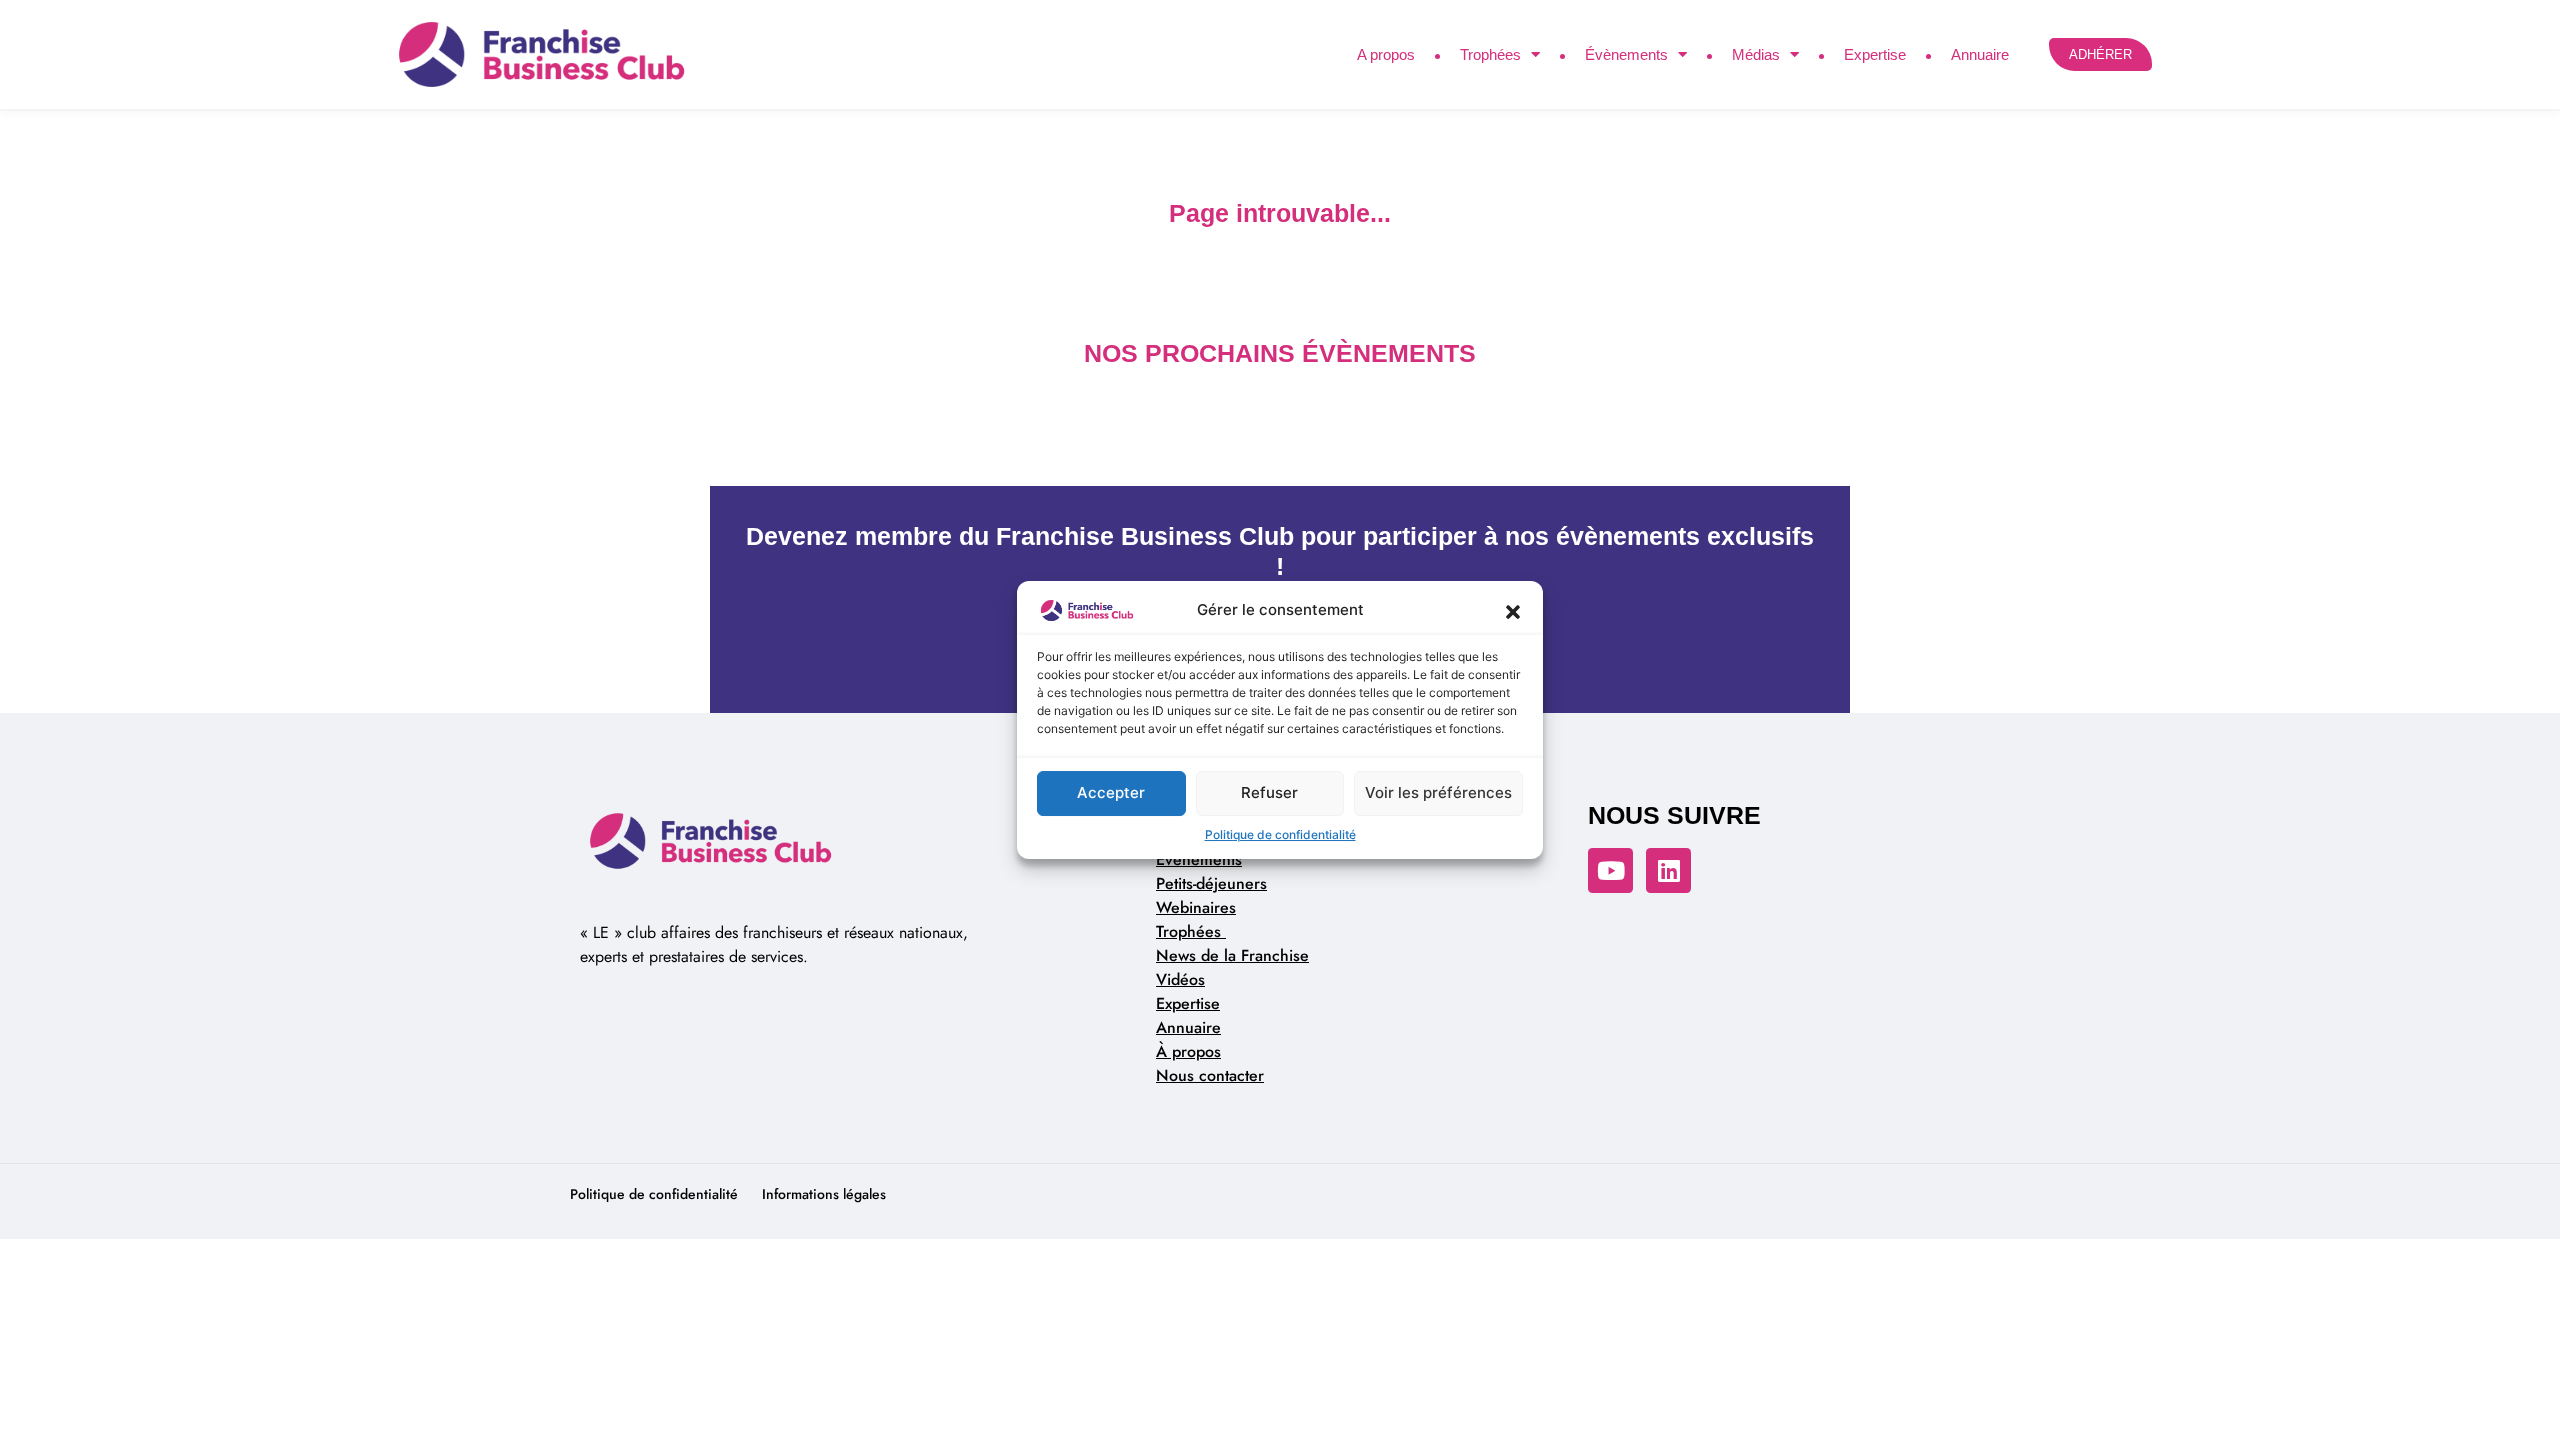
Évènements (1626, 54)
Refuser (1269, 792)
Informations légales (824, 1194)
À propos (1188, 1051)
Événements (1199, 859)
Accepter (1111, 792)
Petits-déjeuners (1211, 883)
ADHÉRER (2100, 54)
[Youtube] (1610, 870)
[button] (1513, 611)
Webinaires (1196, 907)
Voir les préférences (1438, 792)
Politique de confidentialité (1280, 834)
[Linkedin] (1668, 870)
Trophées (1490, 54)
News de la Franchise (1232, 955)
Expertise (1875, 54)
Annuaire (1980, 54)
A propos (1386, 54)
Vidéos (1180, 979)
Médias (1756, 54)
